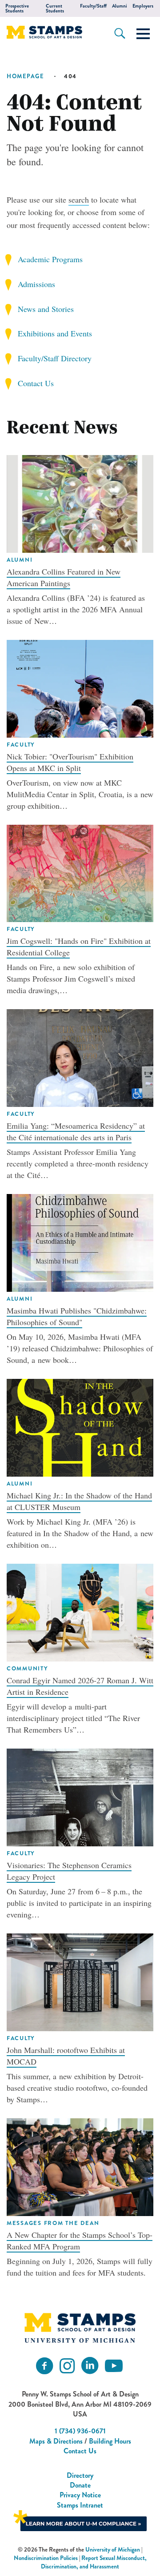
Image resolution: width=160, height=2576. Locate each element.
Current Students (55, 8)
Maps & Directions (56, 2441)
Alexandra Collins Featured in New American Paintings (64, 577)
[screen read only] (143, 34)
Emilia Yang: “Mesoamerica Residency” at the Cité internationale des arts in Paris (76, 1131)
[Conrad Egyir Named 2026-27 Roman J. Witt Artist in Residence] (80, 1611)
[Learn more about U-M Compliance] (80, 2520)
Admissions (36, 284)
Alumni (120, 6)
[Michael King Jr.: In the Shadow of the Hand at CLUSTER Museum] (80, 1426)
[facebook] (44, 2366)
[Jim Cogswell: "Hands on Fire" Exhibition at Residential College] (80, 872)
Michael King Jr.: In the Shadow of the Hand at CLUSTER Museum (79, 1501)
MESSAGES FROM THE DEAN (53, 2223)
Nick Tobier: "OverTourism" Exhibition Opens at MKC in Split (70, 762)
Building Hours (110, 2441)
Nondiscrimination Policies (46, 2558)
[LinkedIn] (90, 2366)
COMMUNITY (27, 1669)
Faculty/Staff (93, 6)
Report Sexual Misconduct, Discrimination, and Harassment (94, 2562)
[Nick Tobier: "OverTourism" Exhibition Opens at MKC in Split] (80, 687)
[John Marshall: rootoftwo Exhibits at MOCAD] (80, 1981)
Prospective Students (17, 8)
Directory (80, 2475)
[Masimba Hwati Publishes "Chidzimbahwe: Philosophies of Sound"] (80, 1242)
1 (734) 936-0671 (80, 2431)
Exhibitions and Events (55, 333)
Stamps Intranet (80, 2505)
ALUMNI (20, 560)
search (79, 200)
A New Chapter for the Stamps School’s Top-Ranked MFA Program (80, 2241)
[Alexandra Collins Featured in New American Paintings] (80, 503)
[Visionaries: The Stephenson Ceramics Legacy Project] (80, 1796)
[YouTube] (114, 2366)
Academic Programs (50, 259)
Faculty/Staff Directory (55, 358)
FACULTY (21, 745)
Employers (143, 6)
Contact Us (36, 383)
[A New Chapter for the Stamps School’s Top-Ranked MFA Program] (80, 2166)
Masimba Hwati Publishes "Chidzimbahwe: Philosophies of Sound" (77, 1316)
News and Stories (46, 309)
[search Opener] (120, 33)
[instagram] (67, 2366)
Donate (80, 2485)
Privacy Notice (80, 2495)
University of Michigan (113, 2550)
